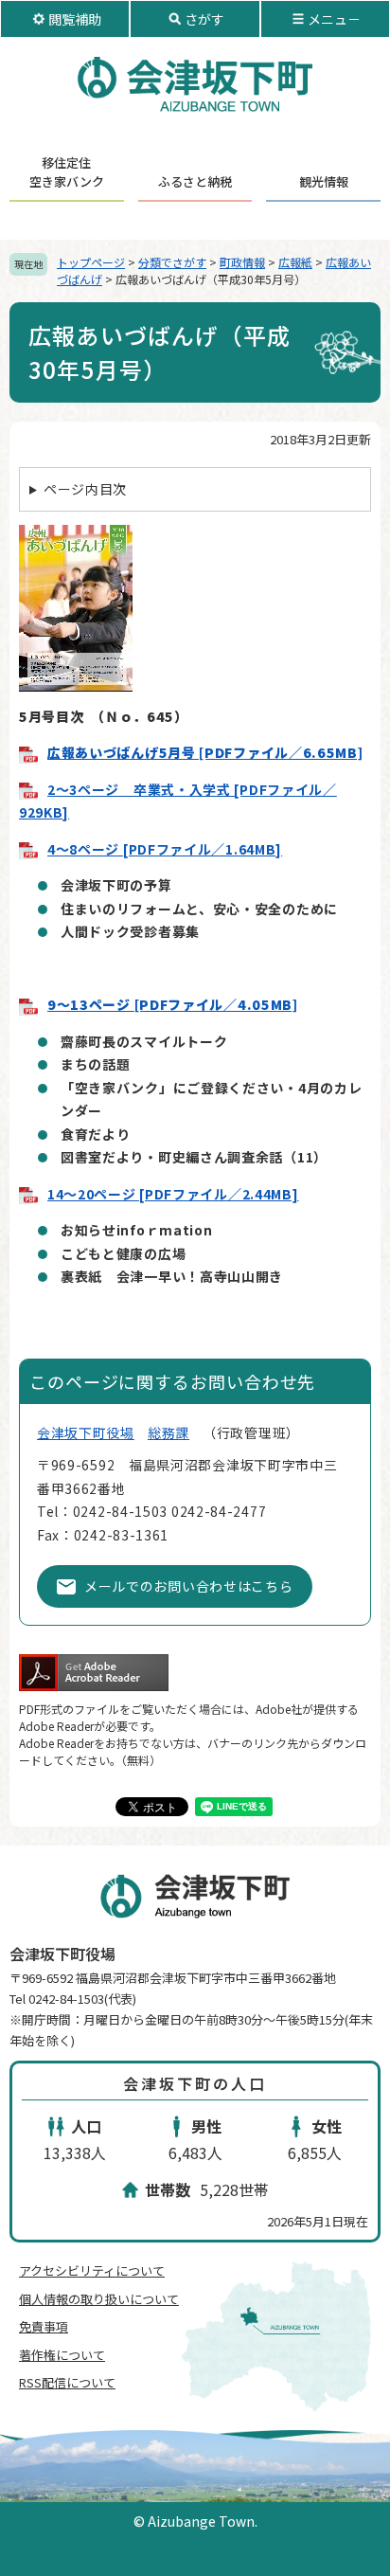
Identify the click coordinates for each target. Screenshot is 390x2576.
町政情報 (242, 262)
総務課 (168, 1432)
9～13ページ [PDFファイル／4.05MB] (173, 1004)
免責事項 (44, 2326)
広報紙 (295, 262)
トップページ (91, 262)
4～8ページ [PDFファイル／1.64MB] (165, 849)
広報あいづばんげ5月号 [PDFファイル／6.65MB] (205, 752)
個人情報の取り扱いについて (99, 2299)
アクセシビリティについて (92, 2270)
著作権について (62, 2355)
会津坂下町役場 (86, 1432)
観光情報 (324, 181)
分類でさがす (172, 262)
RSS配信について (67, 2382)
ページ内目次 (85, 489)
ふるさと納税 (195, 181)
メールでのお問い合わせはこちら (189, 1586)
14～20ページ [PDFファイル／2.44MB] (173, 1194)
